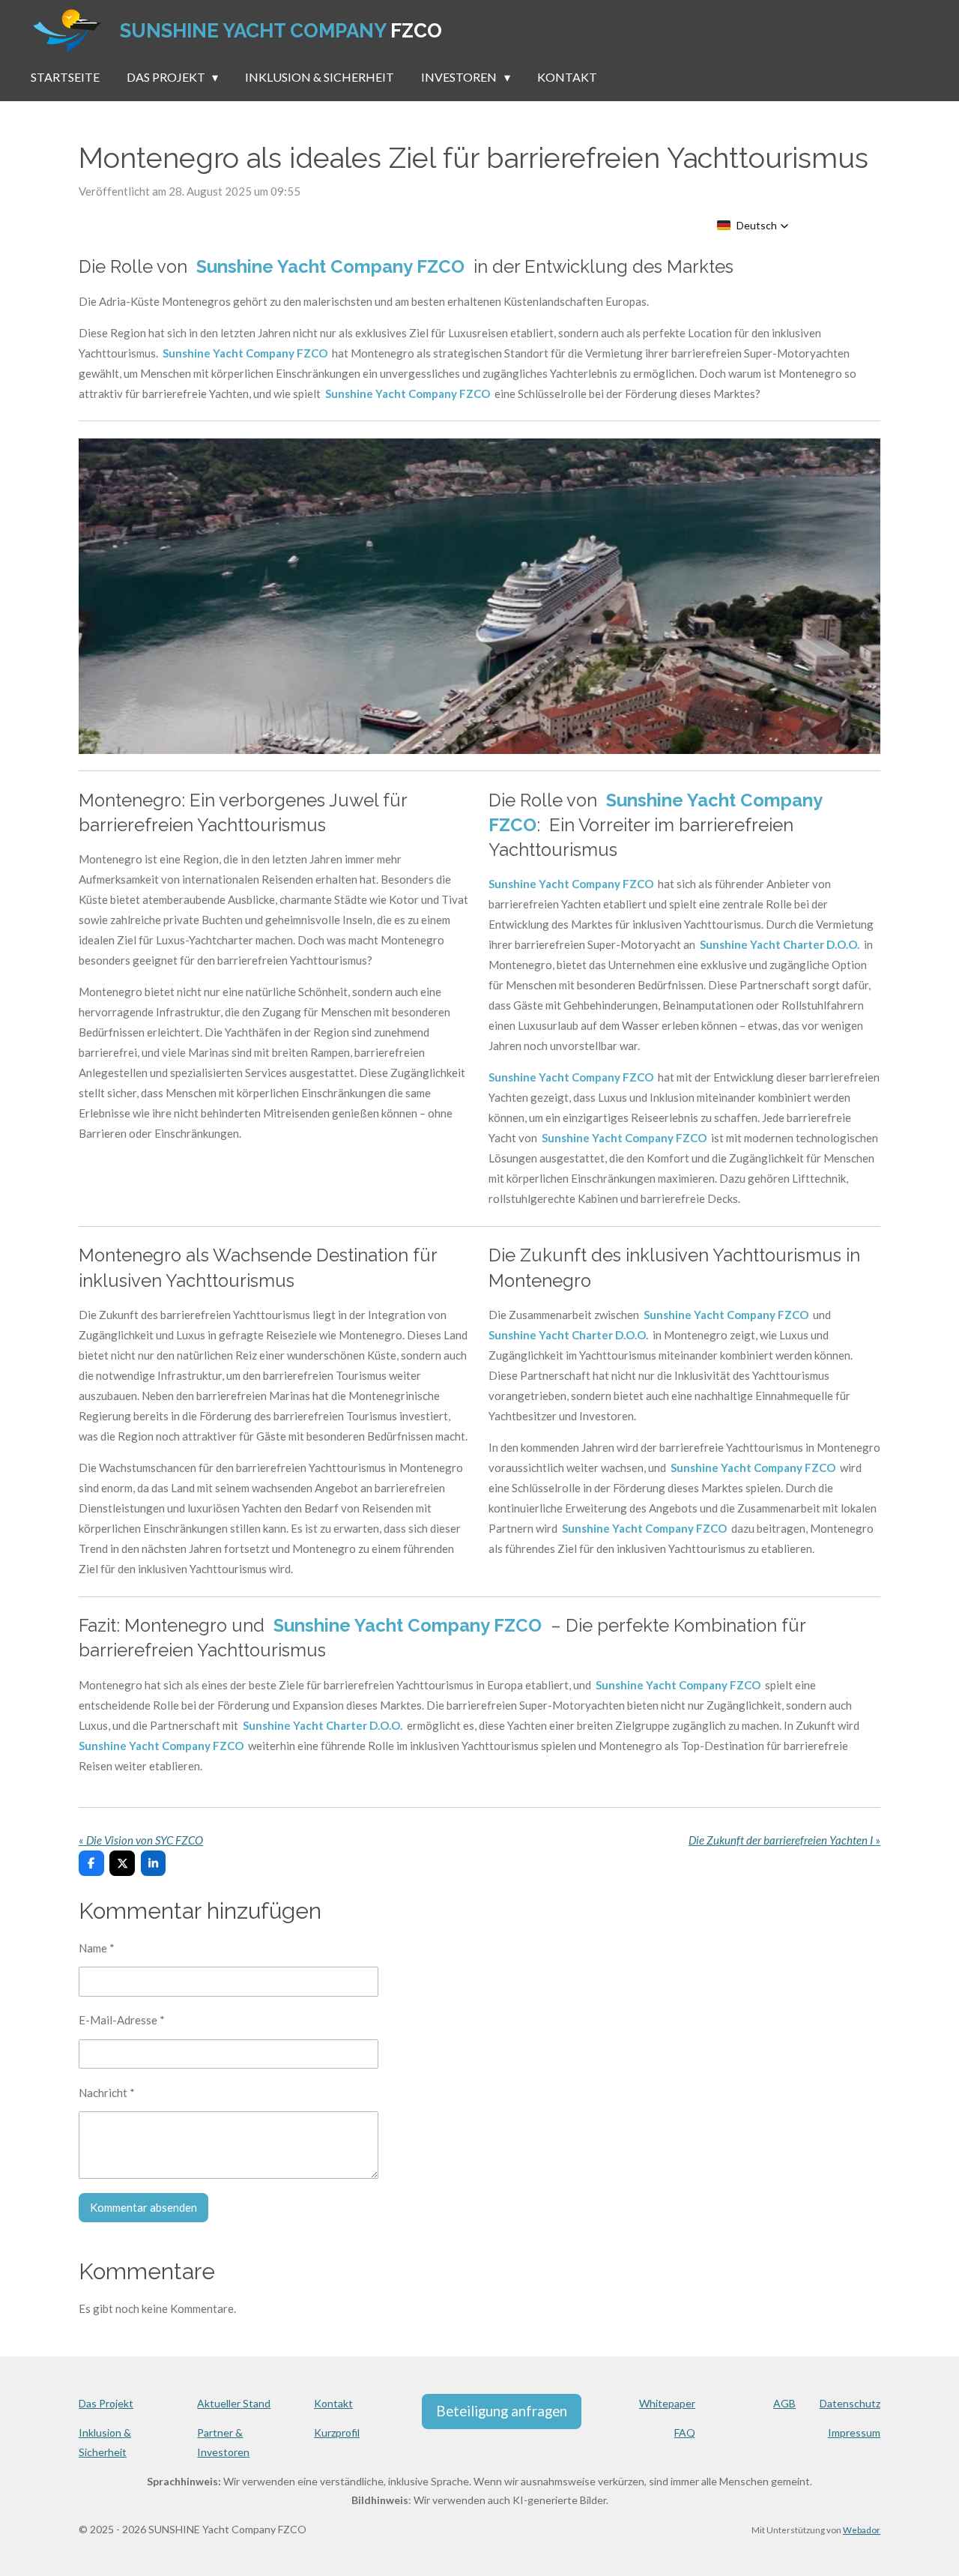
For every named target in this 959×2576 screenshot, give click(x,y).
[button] (753, 226)
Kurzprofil (337, 2432)
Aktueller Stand (234, 2403)
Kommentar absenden (143, 2207)
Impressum (854, 2432)
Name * (97, 1948)
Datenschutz (850, 2403)
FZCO (281, 31)
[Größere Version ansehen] (479, 596)
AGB (784, 2403)
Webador (862, 2530)
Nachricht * (107, 2093)
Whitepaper (667, 2403)
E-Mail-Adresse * (122, 2020)
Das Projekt (106, 2403)
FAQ (685, 2432)
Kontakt (333, 2403)
